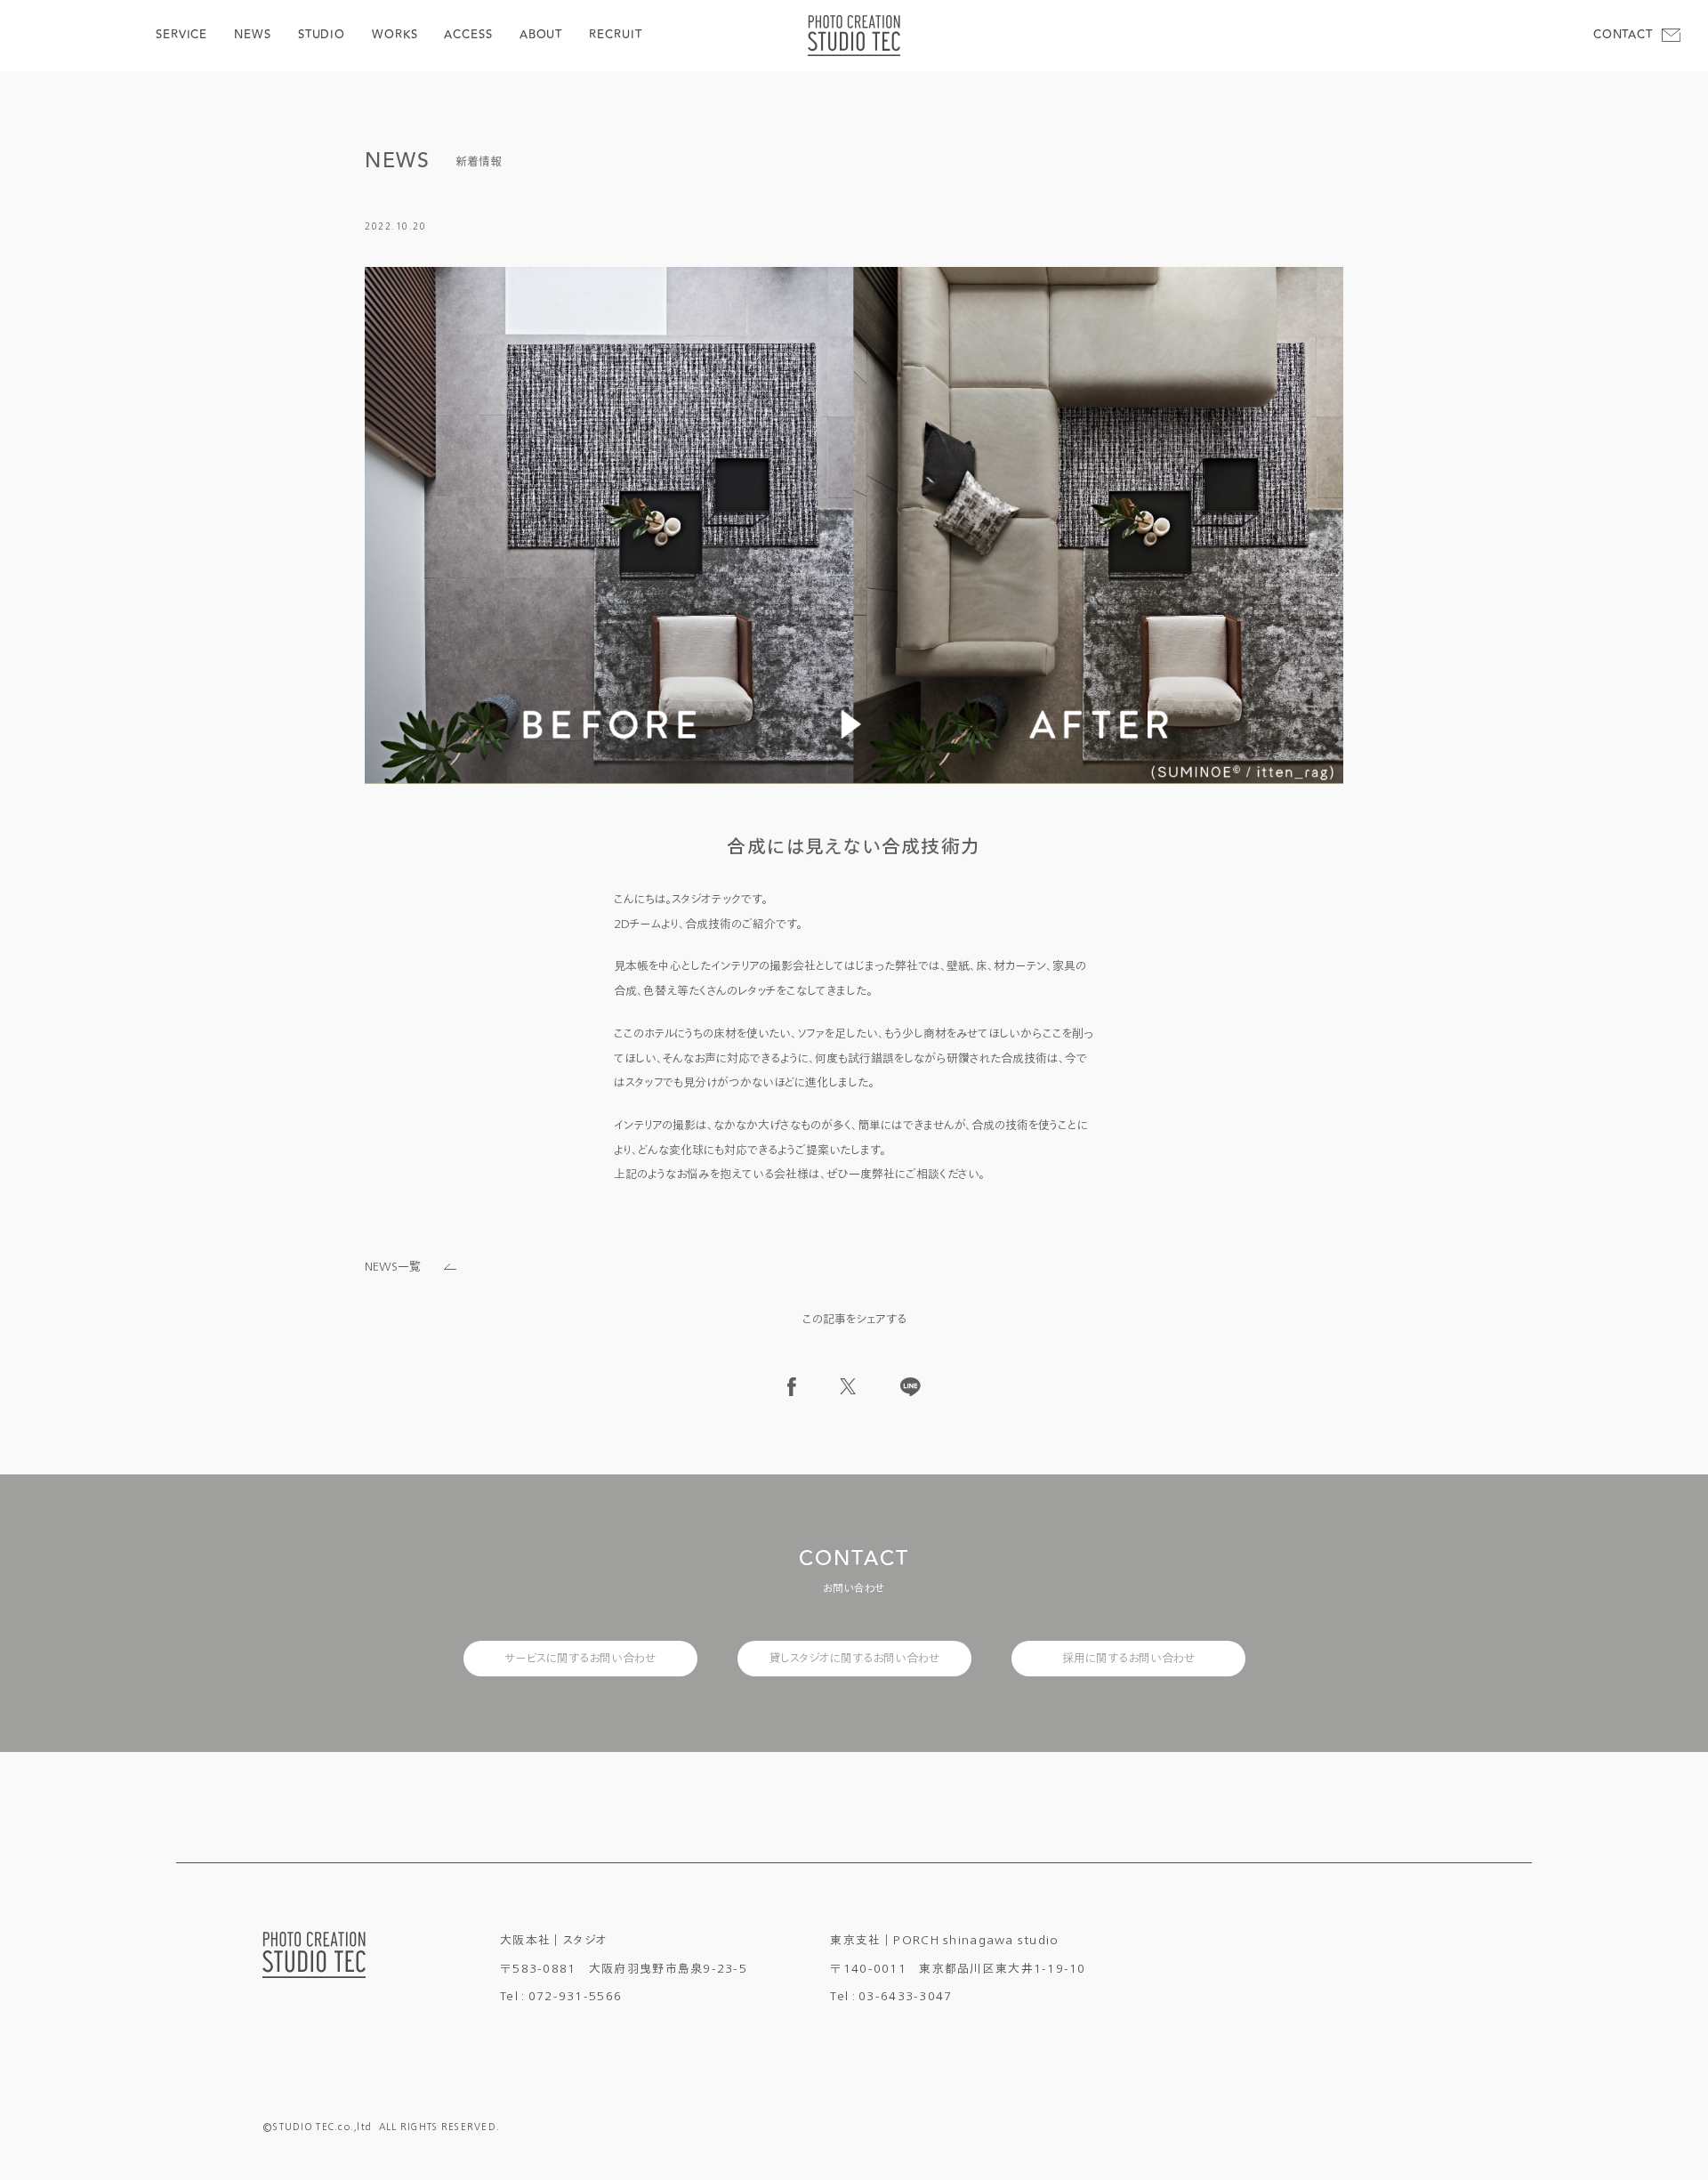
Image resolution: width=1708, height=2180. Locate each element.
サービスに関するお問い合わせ (580, 1658)
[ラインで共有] (910, 1387)
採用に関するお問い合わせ (1128, 1658)
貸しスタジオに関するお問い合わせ (854, 1658)
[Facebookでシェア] (792, 1387)
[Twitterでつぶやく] (848, 1386)
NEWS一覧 (393, 1267)
